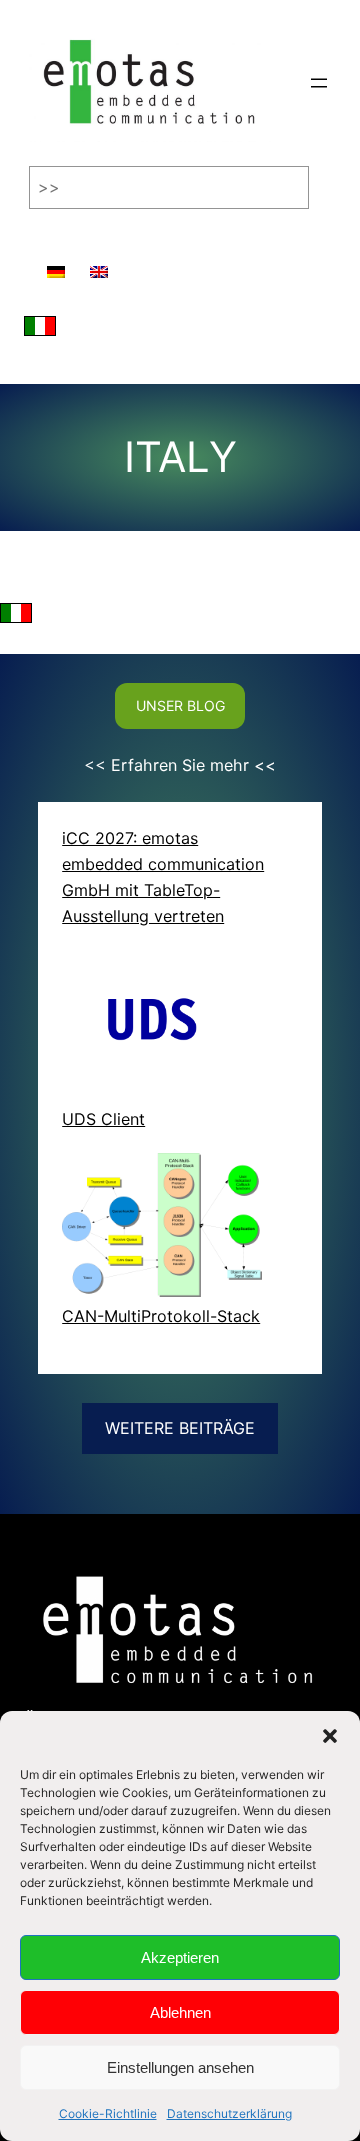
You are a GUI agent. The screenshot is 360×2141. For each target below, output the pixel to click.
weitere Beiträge (180, 1428)
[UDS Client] (161, 1027)
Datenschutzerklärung (229, 2113)
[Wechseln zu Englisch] (99, 262)
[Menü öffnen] (319, 83)
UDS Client (103, 1119)
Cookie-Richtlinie (108, 2113)
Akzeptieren (180, 1957)
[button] (330, 1736)
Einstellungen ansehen (180, 2067)
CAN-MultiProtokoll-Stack (161, 1316)
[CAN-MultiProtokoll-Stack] (161, 1229)
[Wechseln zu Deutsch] (56, 262)
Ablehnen (180, 2012)
